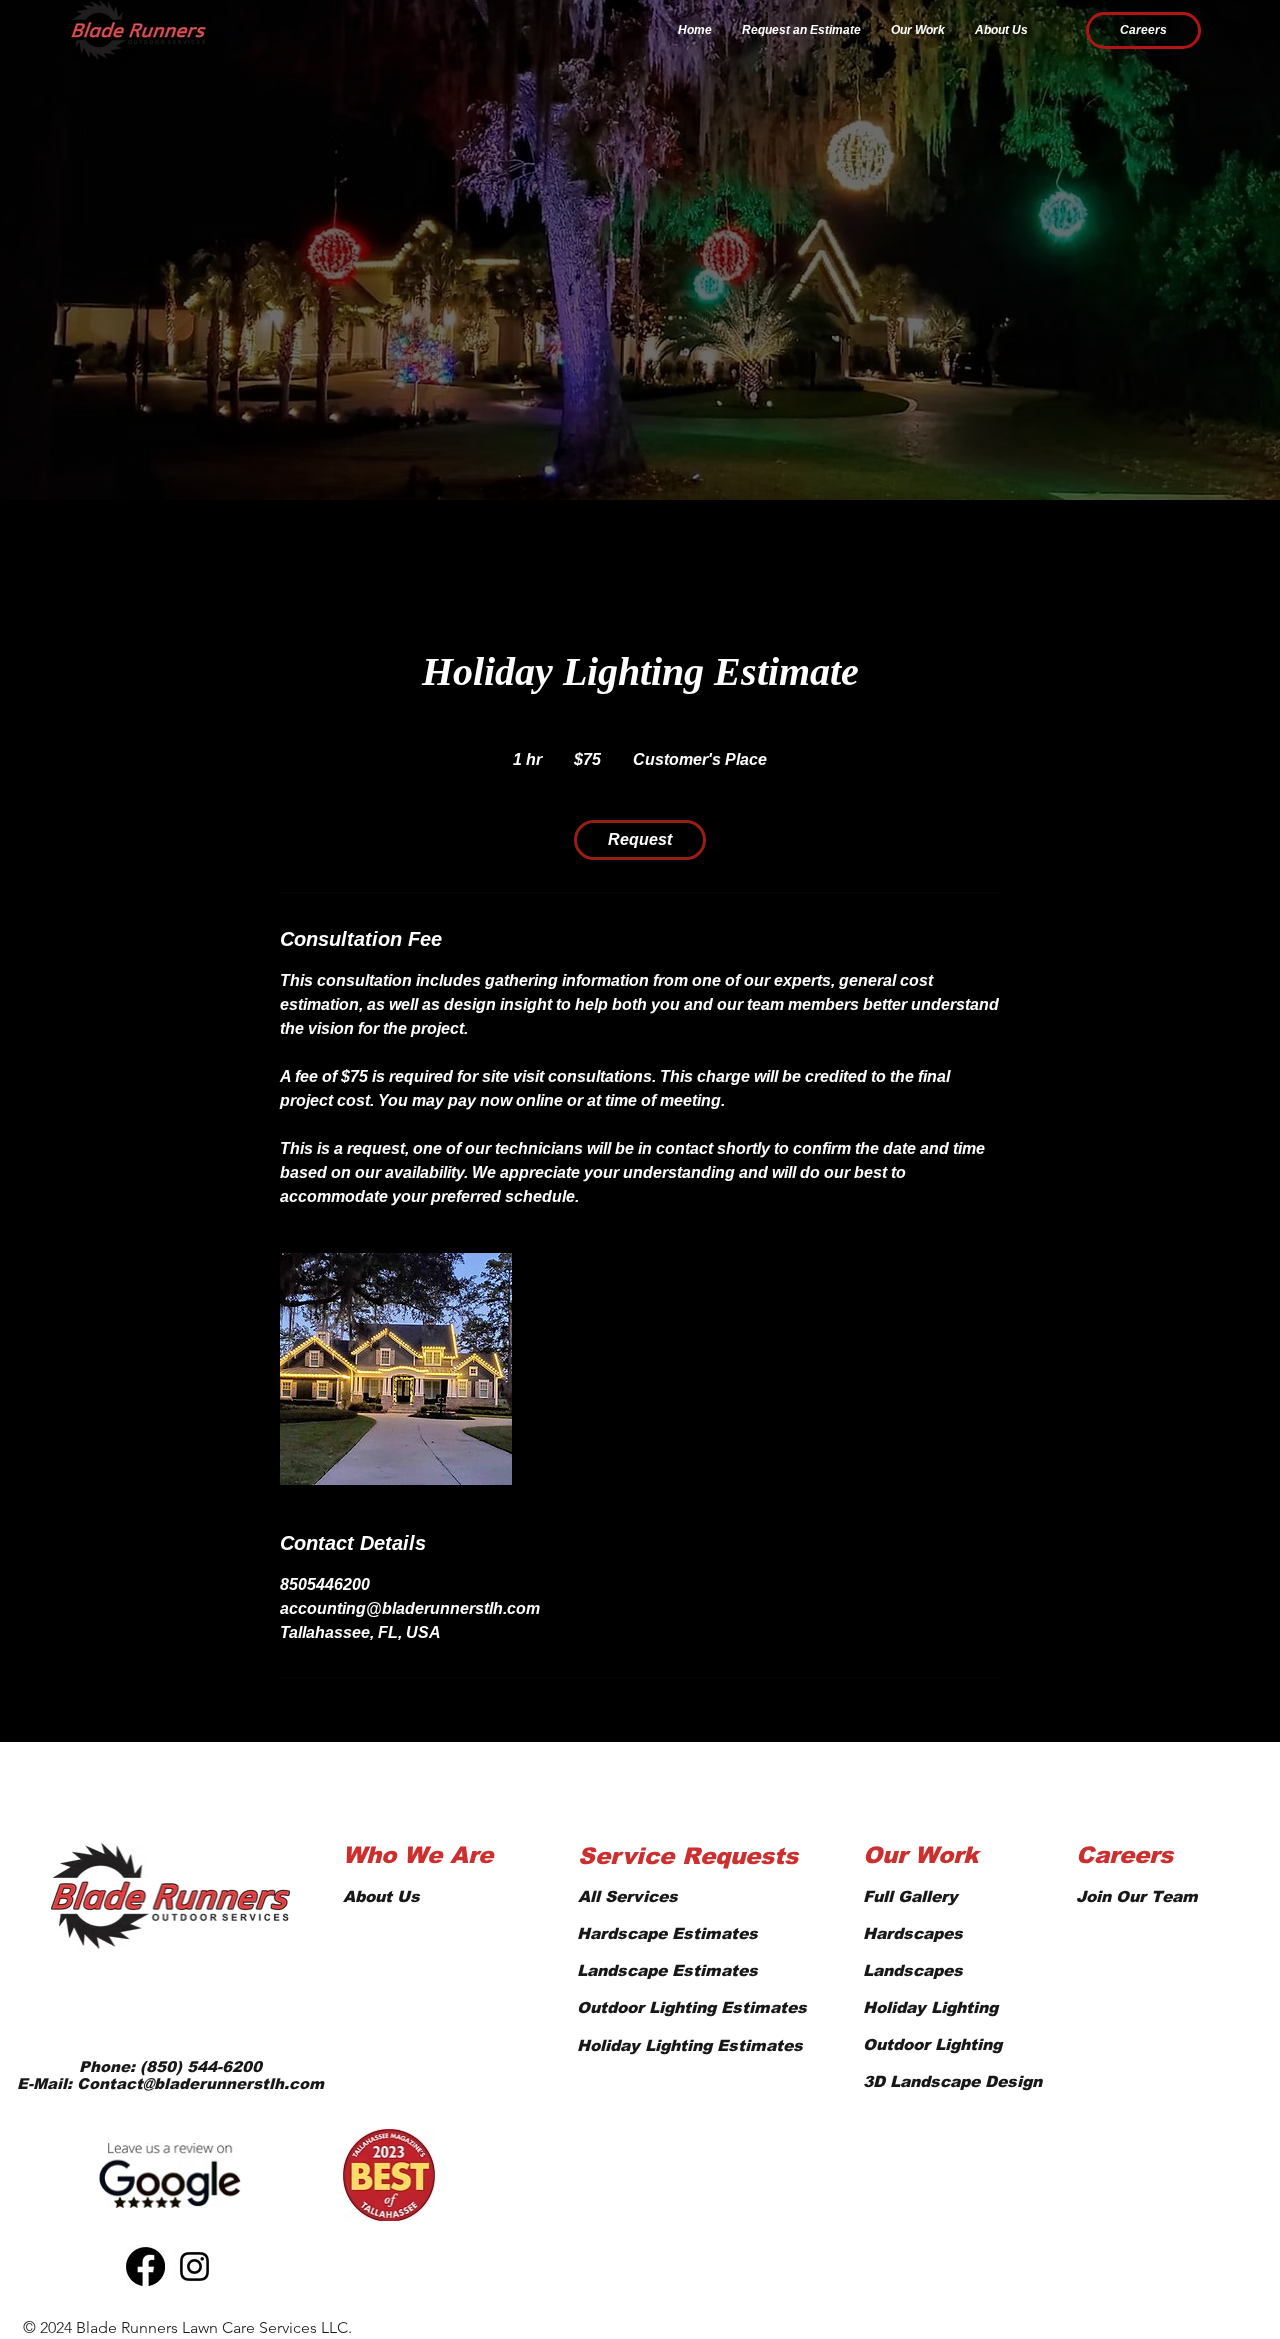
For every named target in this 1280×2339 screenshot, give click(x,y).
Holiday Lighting (930, 2007)
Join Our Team (1137, 1896)
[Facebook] (145, 2266)
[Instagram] (194, 2266)
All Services (628, 1896)
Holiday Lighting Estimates (690, 2045)
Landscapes (913, 1970)
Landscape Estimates (667, 1970)
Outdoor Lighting (932, 2044)
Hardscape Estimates (667, 1933)
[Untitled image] (396, 1369)
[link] (640, 840)
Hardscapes (913, 1933)
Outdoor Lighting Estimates (692, 2007)
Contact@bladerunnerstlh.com (200, 2083)
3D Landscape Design (952, 2081)
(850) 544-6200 (201, 2066)
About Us (381, 1896)
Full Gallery (910, 1896)
